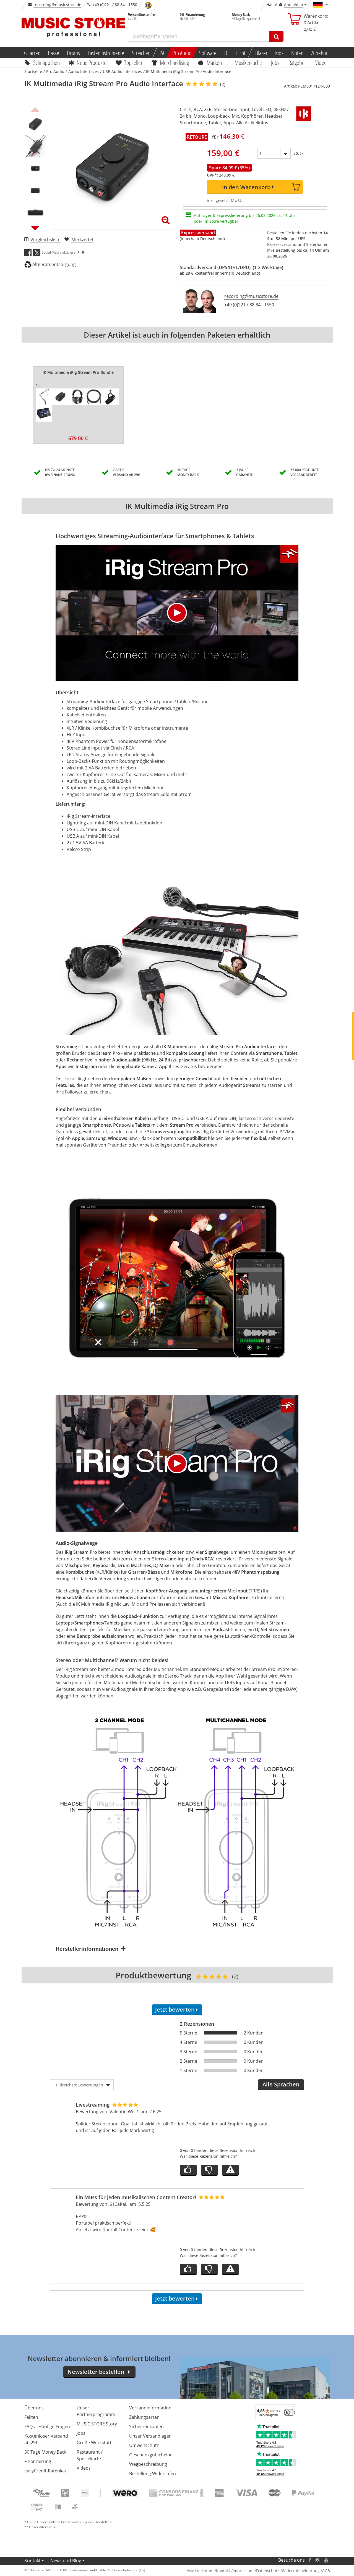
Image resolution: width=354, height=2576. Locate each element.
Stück (298, 153)
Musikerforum (200, 2571)
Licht (241, 53)
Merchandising (175, 62)
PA (162, 53)
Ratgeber (297, 62)
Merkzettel (82, 240)
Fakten (31, 2417)
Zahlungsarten (144, 2417)
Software (208, 53)
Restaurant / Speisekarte (90, 2455)
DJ (226, 53)
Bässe (54, 53)
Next (35, 228)
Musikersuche (248, 62)
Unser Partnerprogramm (96, 2411)
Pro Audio (182, 53)
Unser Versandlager (150, 2436)
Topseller (133, 62)
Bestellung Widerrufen (153, 2474)
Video (321, 62)
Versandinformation (150, 2408)
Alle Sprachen (281, 2084)
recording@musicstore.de (57, 5)
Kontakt (32, 2561)
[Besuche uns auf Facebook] (310, 2560)
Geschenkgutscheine (151, 2455)
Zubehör (319, 53)
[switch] (289, 2412)
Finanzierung (38, 2461)
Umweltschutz (144, 2445)
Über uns (34, 2408)
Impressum (243, 2571)
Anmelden (294, 5)
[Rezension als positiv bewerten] (188, 2170)
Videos (84, 2468)
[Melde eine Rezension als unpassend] (230, 2170)
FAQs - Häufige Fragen (47, 2427)
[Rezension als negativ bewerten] (209, 2170)
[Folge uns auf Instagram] (318, 2560)
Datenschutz (268, 2571)
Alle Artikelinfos (252, 123)
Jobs (275, 62)
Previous (35, 109)
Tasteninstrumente (106, 53)
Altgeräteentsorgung (54, 264)
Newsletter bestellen (96, 2372)
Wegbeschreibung (148, 2464)
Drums (73, 53)
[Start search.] (276, 36)
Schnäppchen (46, 62)
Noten (297, 53)
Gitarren (32, 53)
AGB (326, 2571)
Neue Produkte (92, 62)
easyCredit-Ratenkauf (47, 2471)
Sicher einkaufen (146, 2427)
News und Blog (66, 2561)
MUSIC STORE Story (97, 2424)
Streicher (141, 53)
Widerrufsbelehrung (301, 2571)
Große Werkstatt (94, 2443)
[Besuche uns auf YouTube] (327, 2560)
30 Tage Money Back (45, 2452)
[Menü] (294, 2408)
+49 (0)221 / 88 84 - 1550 (249, 305)
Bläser (261, 53)
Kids (279, 53)
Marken (214, 62)
